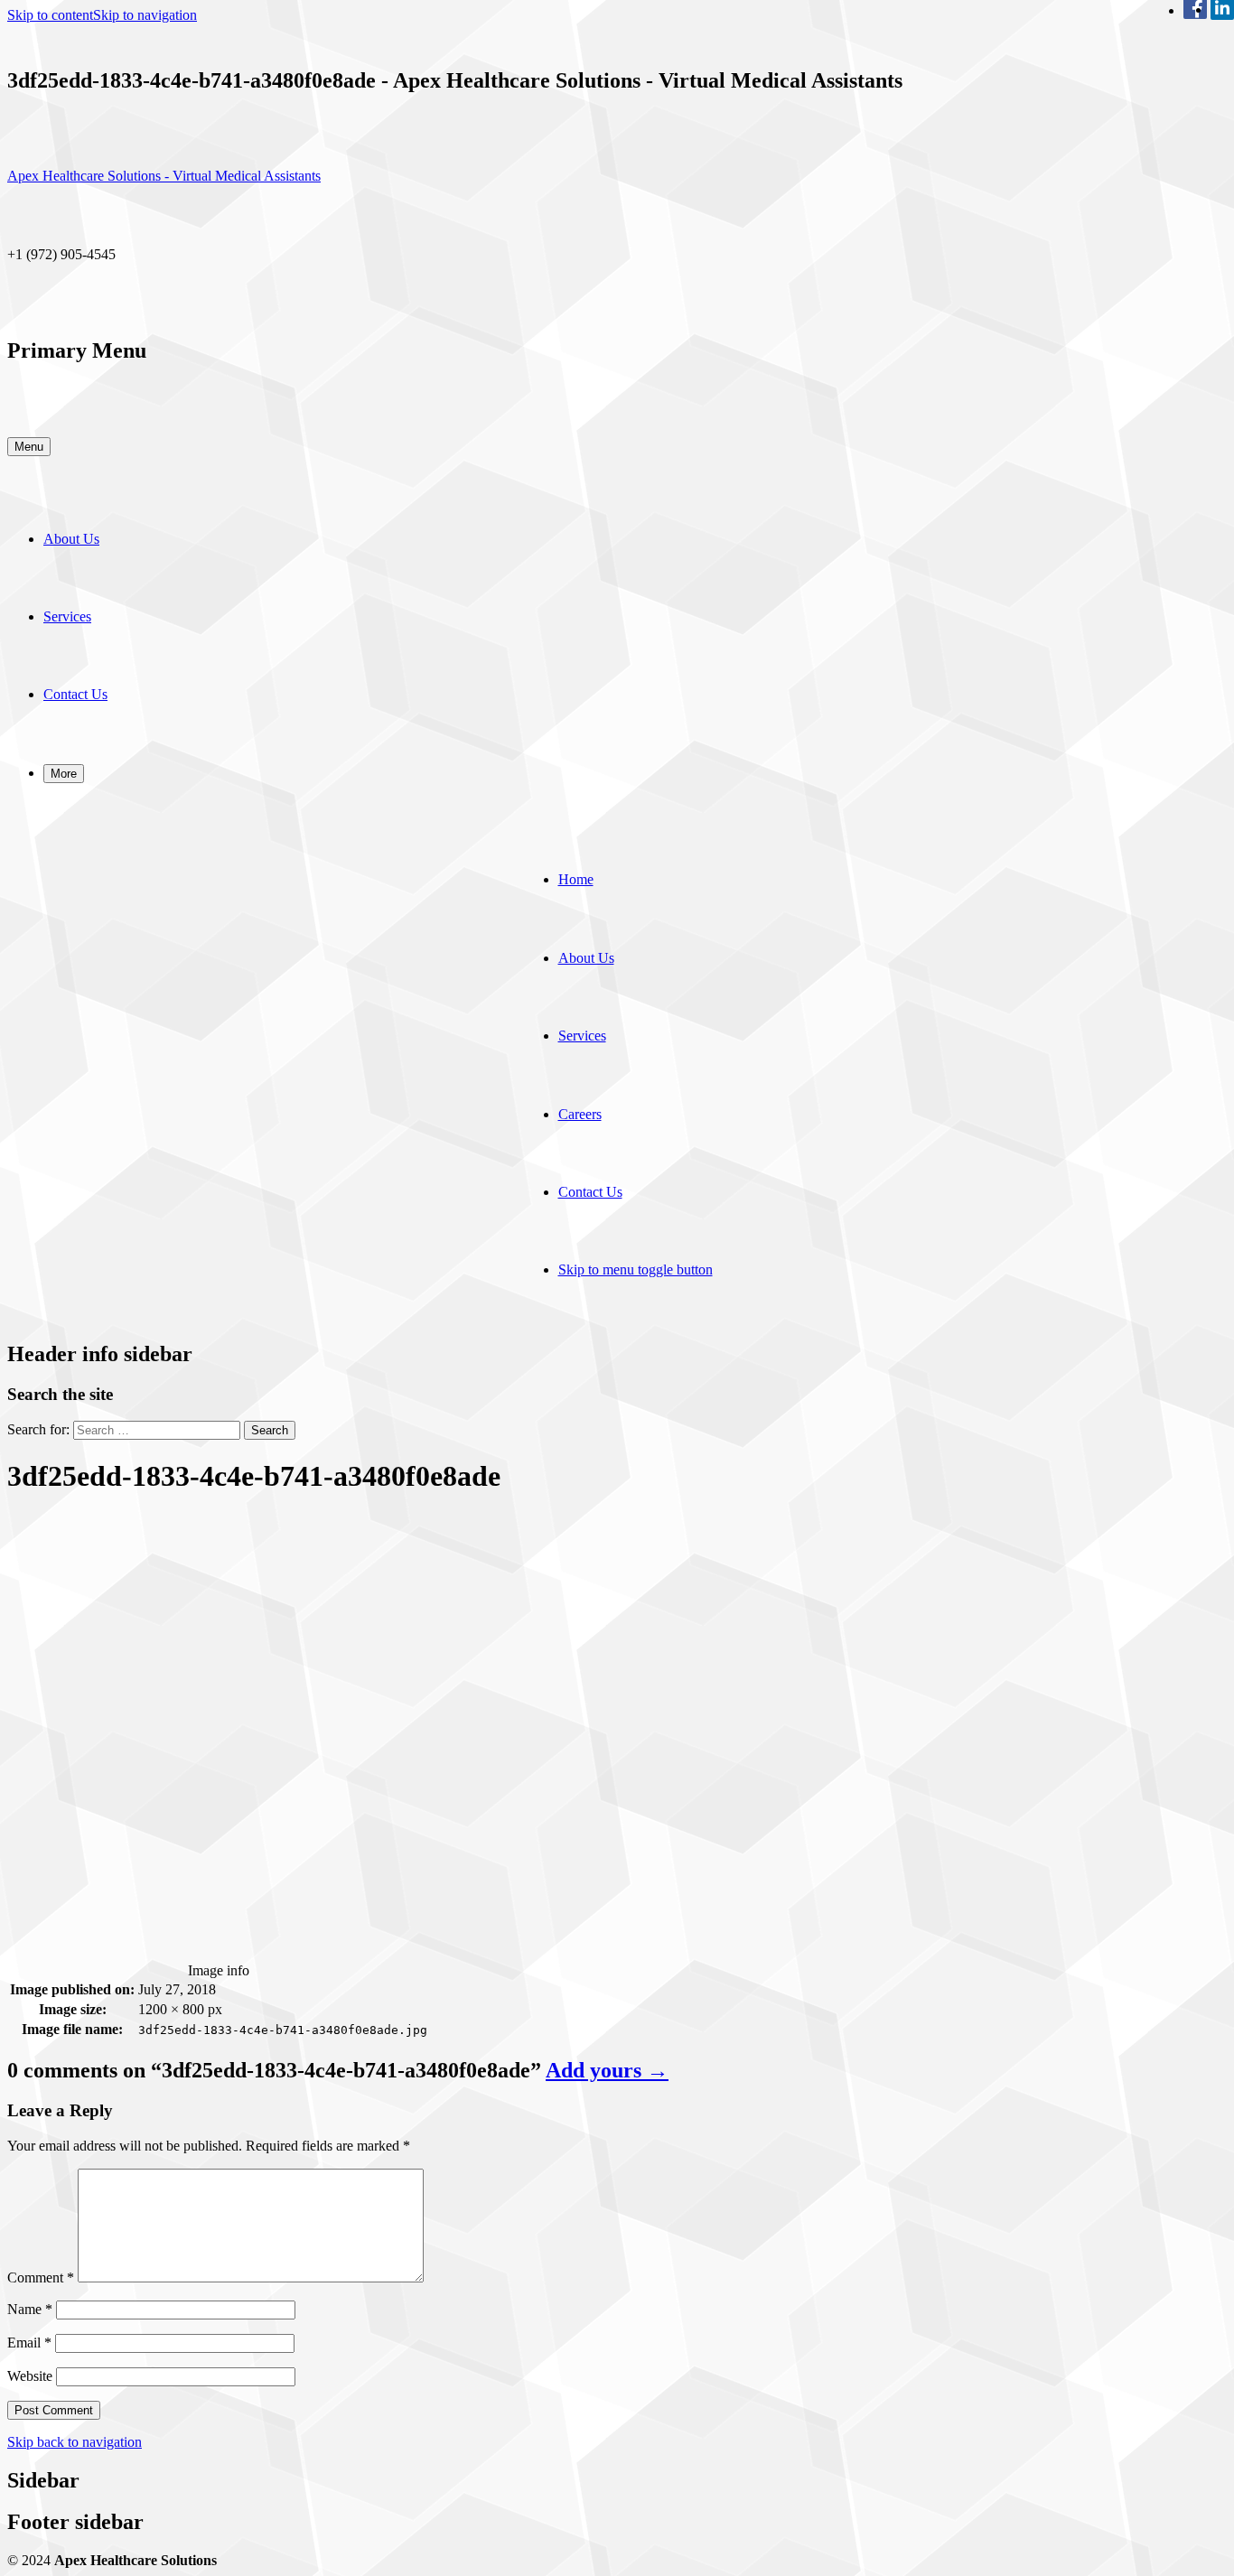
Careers (580, 1114)
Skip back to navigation (75, 2442)
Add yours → (607, 2070)
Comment (41, 2277)
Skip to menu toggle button (636, 1269)
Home (576, 879)
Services (67, 616)
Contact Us (75, 694)
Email (29, 2343)
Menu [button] (29, 447)
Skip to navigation (145, 15)
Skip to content (50, 15)
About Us (71, 539)
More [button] (64, 774)
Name (30, 2309)
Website (30, 2376)
